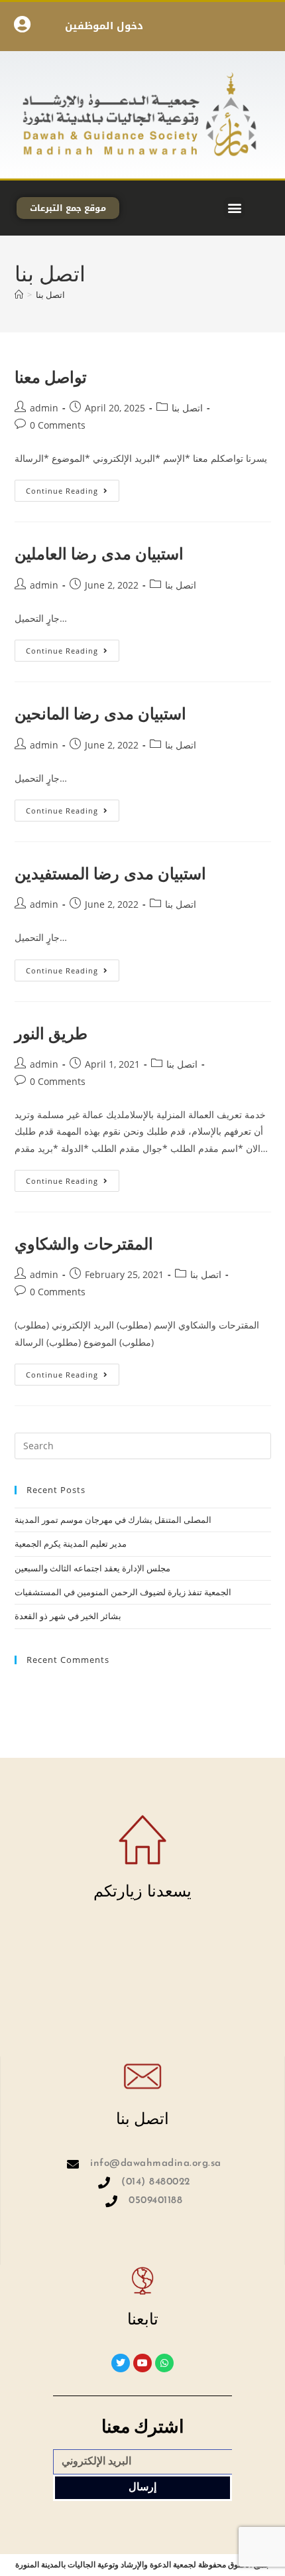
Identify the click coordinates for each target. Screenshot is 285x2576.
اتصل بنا (50, 295)
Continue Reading (73, 488)
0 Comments (58, 425)
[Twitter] (121, 2363)
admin (44, 408)
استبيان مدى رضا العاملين (99, 553)
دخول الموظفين (104, 26)
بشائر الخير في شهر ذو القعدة (68, 1616)
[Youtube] (142, 2363)
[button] (234, 208)
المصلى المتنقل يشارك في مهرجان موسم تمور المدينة (113, 1520)
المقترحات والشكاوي (84, 1243)
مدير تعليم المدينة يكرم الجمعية (71, 1543)
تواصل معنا (51, 377)
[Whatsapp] (164, 2363)
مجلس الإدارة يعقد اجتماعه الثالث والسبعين (92, 1568)
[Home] (19, 295)
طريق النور (51, 1033)
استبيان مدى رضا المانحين (101, 713)
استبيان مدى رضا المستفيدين (111, 873)
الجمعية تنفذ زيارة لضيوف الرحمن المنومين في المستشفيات (123, 1592)
